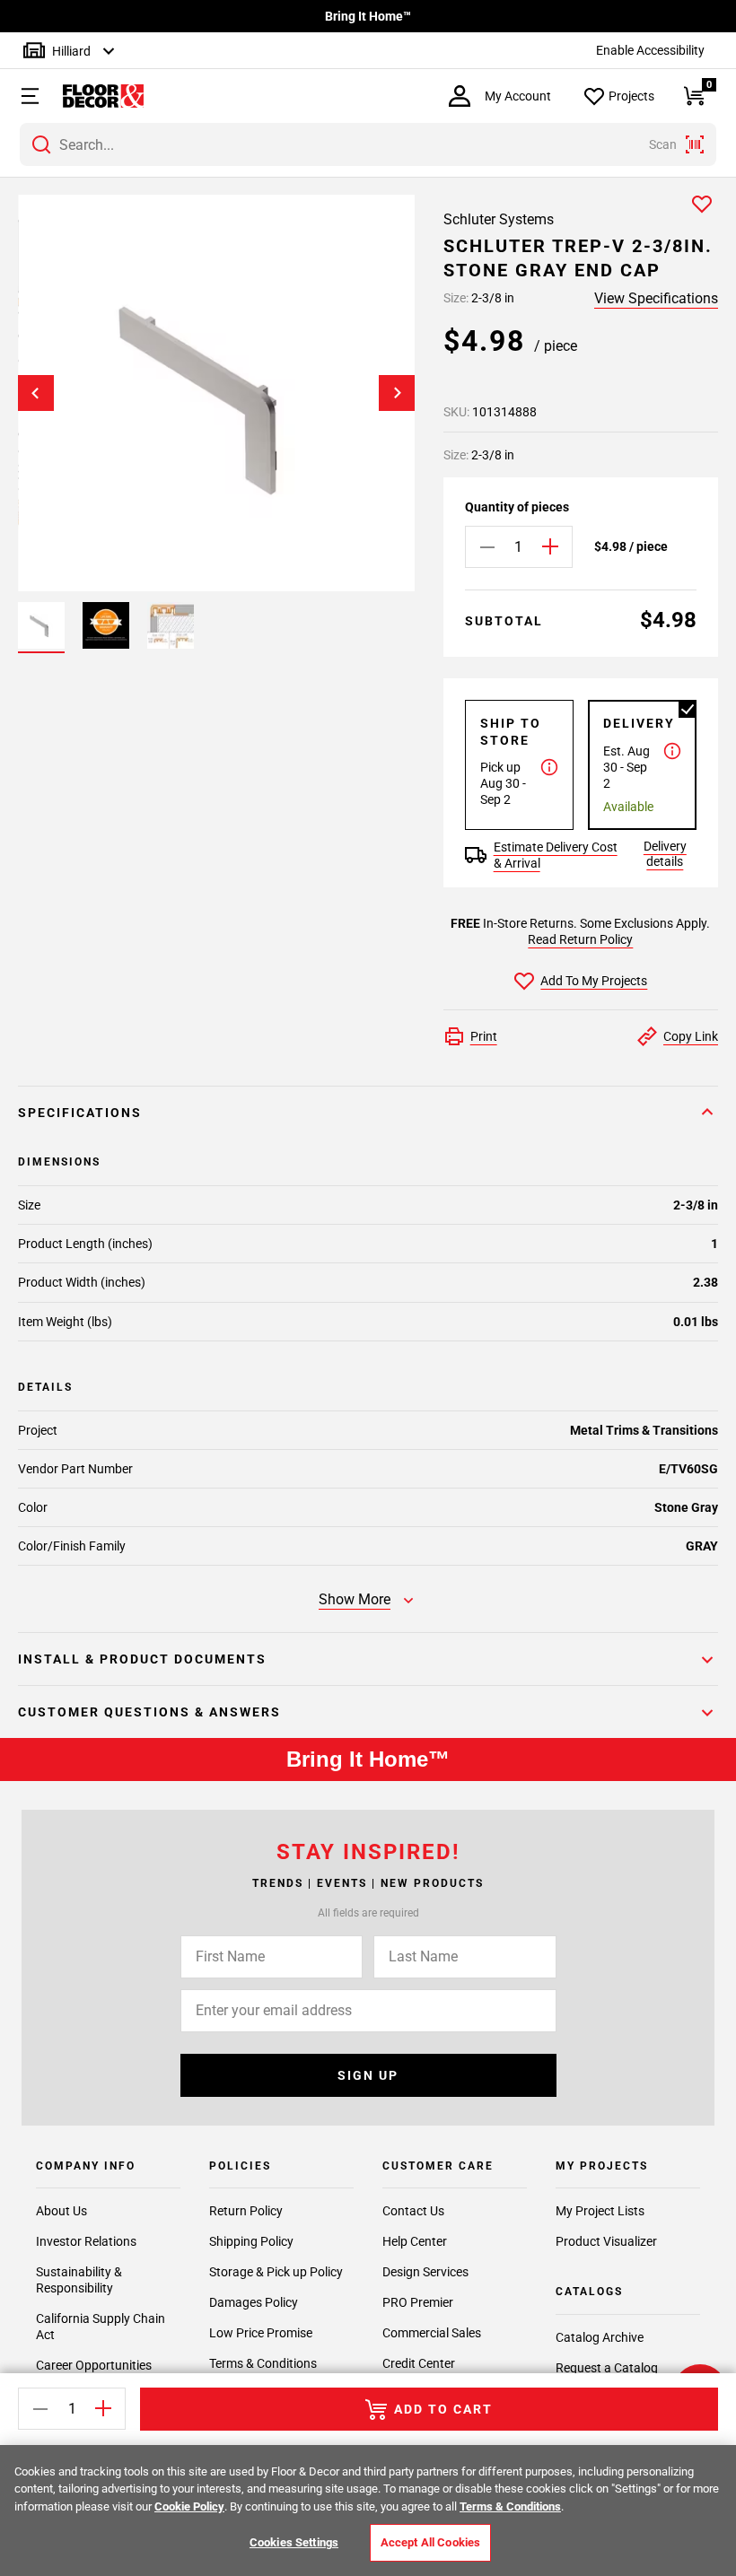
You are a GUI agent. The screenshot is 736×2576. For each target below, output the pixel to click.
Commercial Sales (432, 2333)
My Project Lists (600, 2211)
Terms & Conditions (263, 2363)
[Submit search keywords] (41, 144)
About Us (61, 2211)
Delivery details (665, 854)
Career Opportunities (94, 2365)
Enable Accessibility (650, 50)
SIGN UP (368, 2075)
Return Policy (246, 2211)
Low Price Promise (261, 2333)
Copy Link (691, 1036)
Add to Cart (443, 2409)
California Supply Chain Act (101, 2327)
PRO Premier (418, 2302)
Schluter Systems (499, 219)
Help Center (415, 2241)
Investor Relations (86, 2241)
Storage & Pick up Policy (276, 2272)
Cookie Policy (189, 2506)
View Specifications (656, 298)
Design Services (425, 2272)
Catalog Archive (600, 2337)
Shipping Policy (251, 2241)
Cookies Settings (294, 2542)
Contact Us (413, 2211)
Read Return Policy (580, 939)
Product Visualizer (606, 2241)
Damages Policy (254, 2302)
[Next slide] (397, 393)
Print (484, 1036)
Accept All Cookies (430, 2542)
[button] (22, 96)
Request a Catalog (607, 2368)
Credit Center (419, 2363)
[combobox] (368, 144)
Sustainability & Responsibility (79, 2280)
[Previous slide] (36, 393)
